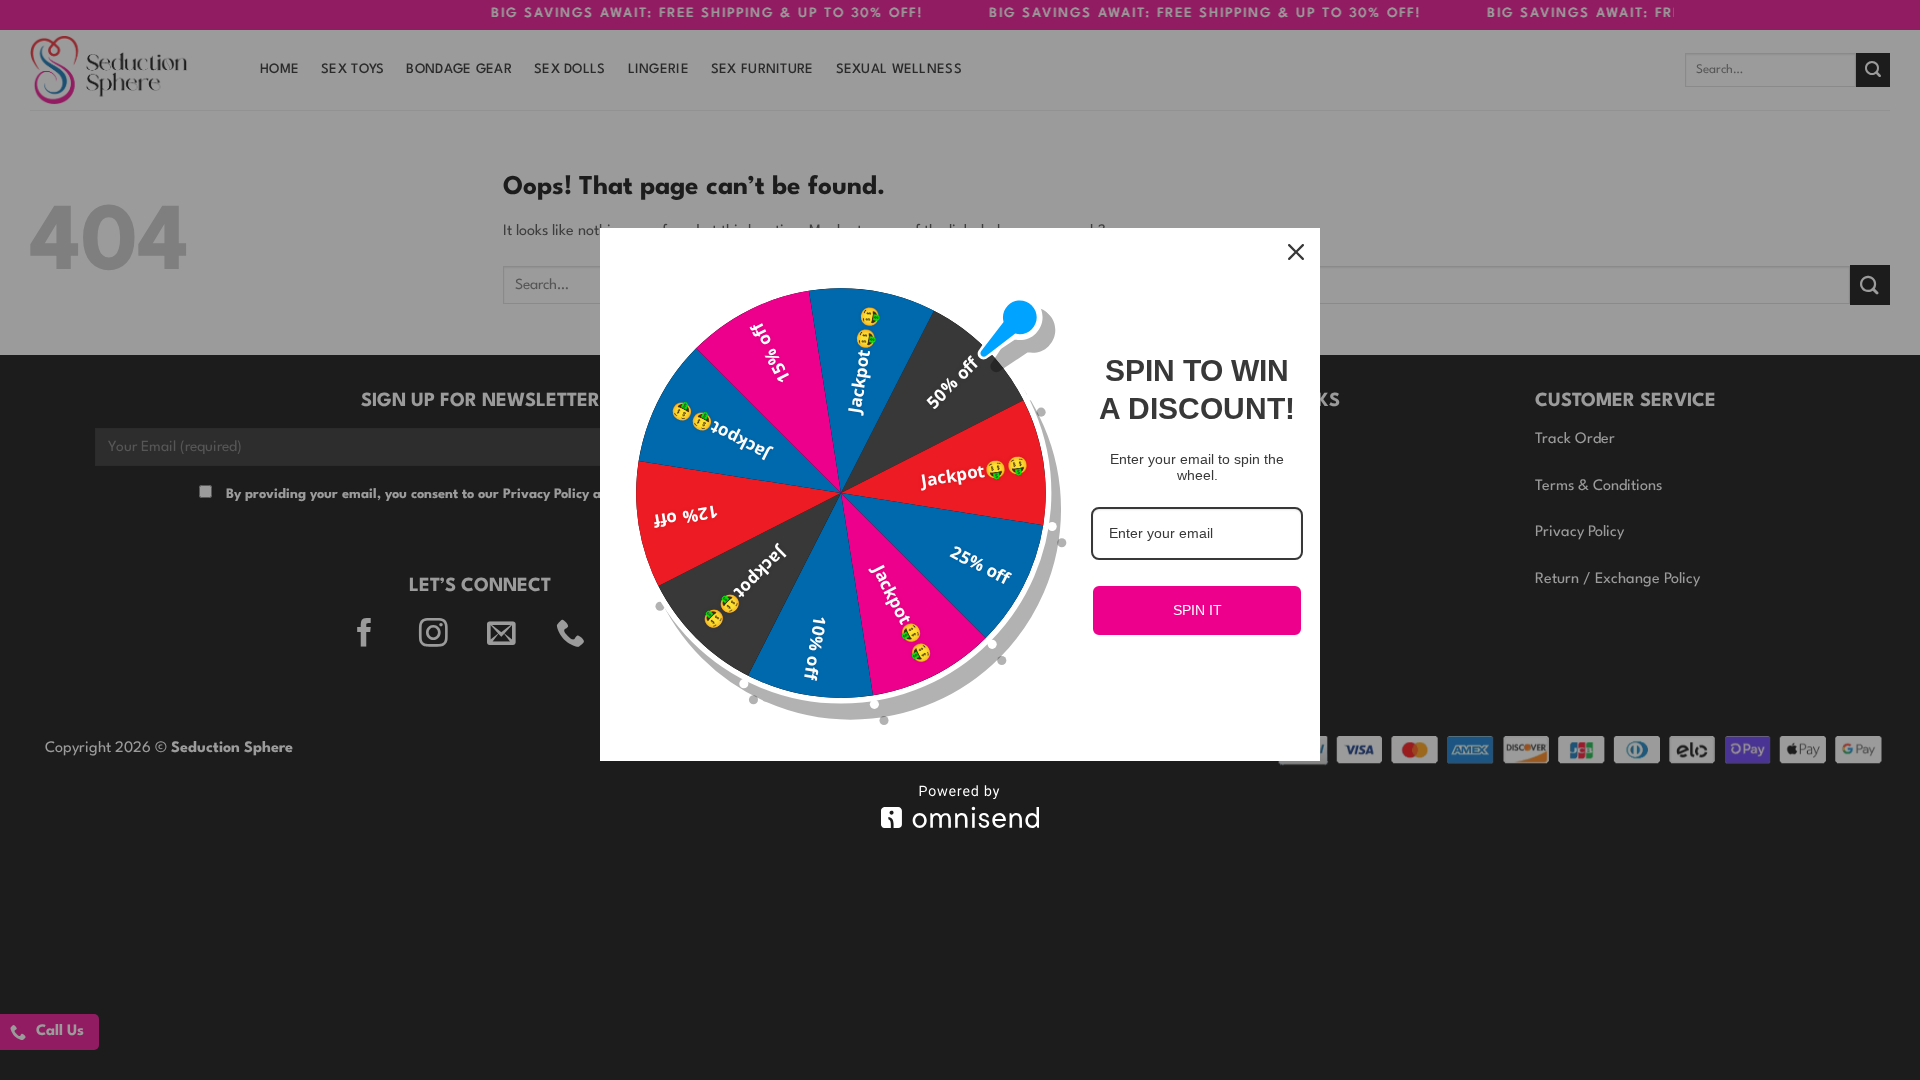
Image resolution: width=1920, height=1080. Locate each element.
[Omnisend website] (960, 806)
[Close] (1296, 252)
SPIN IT (1197, 610)
